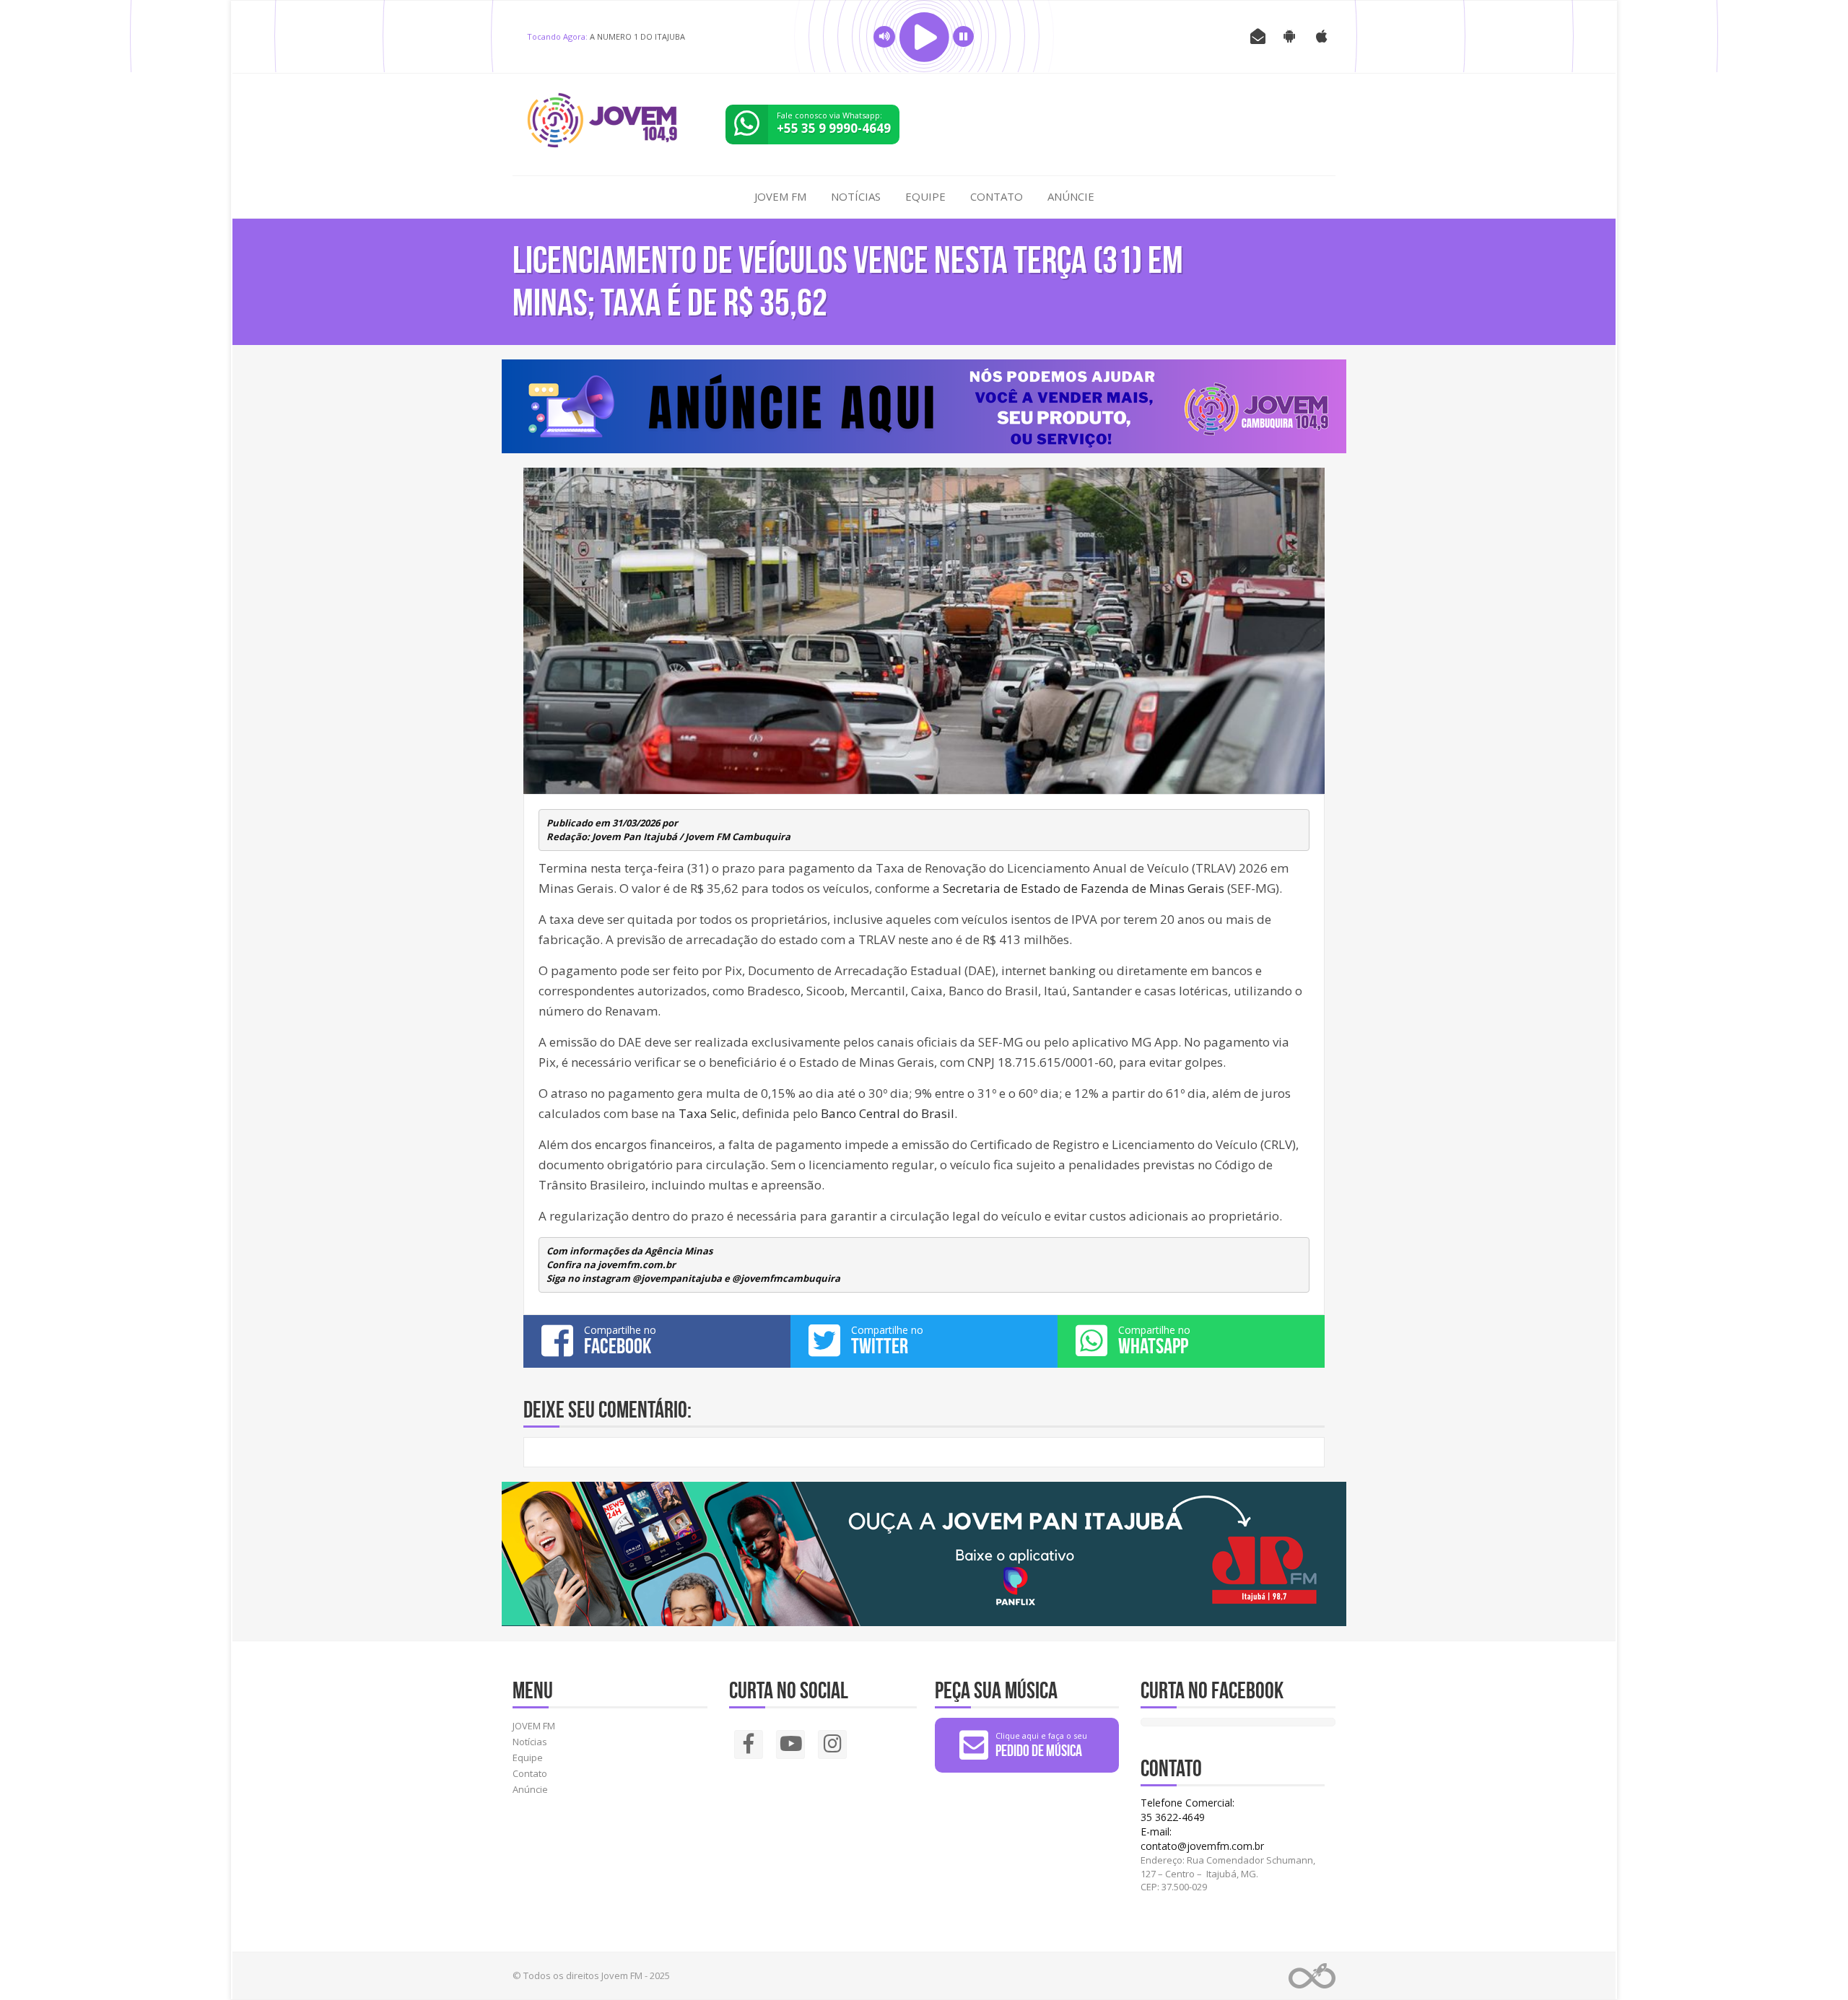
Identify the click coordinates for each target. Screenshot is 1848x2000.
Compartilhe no (620, 1340)
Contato (997, 196)
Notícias (856, 196)
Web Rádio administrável (1312, 1976)
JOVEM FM (780, 196)
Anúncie (1071, 196)
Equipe (925, 196)
